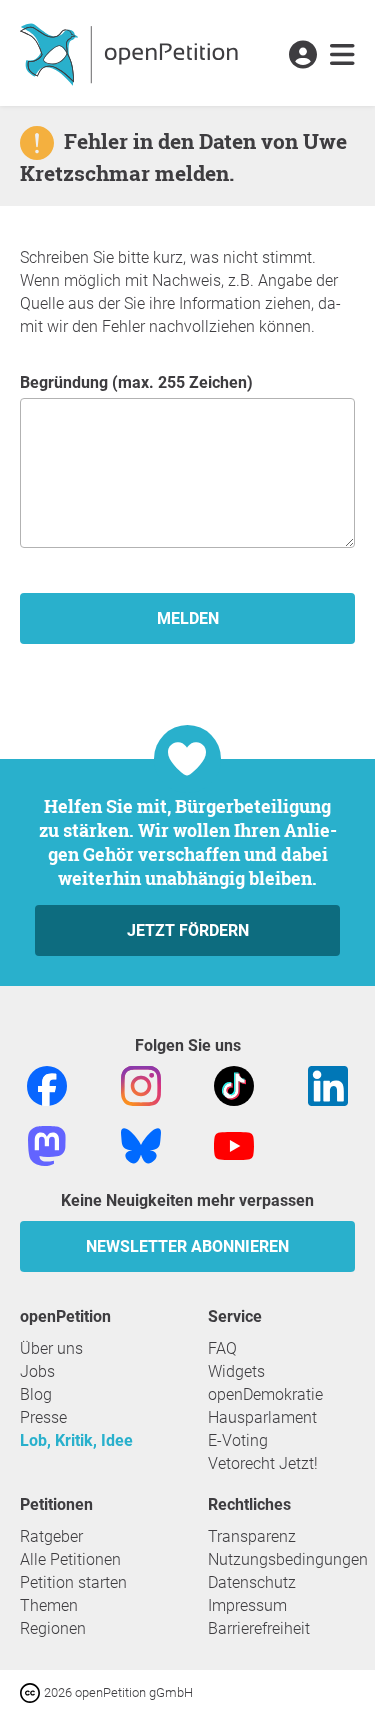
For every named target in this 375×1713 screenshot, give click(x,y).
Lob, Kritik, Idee (76, 1440)
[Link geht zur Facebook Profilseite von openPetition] (47, 1084)
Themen (49, 1605)
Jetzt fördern (188, 930)
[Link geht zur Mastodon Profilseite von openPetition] (47, 1144)
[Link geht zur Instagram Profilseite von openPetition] (141, 1084)
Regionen (53, 1628)
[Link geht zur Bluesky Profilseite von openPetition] (141, 1144)
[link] (342, 56)
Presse (43, 1417)
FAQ (222, 1348)
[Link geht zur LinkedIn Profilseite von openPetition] (328, 1084)
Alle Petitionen (70, 1559)
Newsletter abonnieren (187, 1246)
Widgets (236, 1371)
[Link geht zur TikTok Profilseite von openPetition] (234, 1084)
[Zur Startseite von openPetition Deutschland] (131, 53)
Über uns (51, 1348)
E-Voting (238, 1440)
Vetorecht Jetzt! (263, 1463)
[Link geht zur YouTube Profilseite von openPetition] (234, 1144)
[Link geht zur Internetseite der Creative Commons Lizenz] (32, 1691)
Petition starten (73, 1582)
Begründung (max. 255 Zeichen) (136, 382)
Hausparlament (262, 1417)
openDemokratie (265, 1394)
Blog (36, 1394)
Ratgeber (51, 1536)
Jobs (37, 1371)
